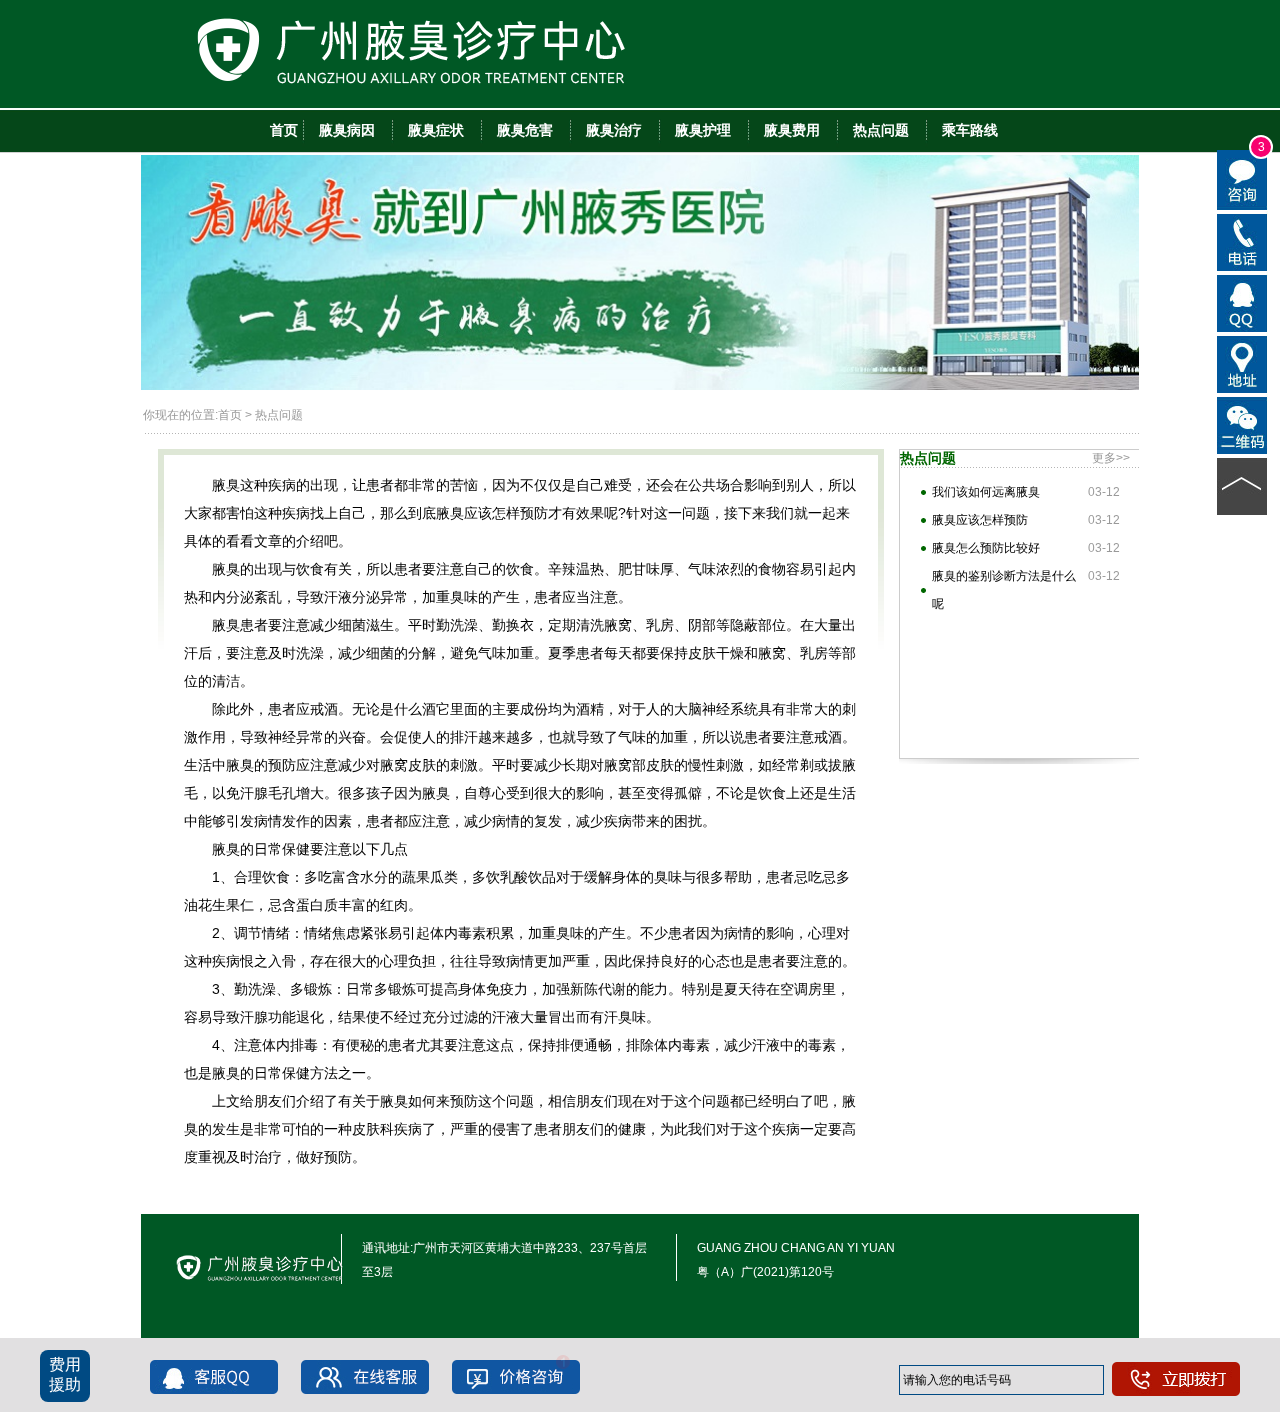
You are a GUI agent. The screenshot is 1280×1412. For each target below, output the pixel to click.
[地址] (1242, 363)
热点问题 (279, 415)
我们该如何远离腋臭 (986, 492)
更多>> (1111, 458)
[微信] (1242, 424)
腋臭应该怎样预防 (980, 520)
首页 (230, 415)
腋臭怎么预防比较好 (986, 548)
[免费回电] (1242, 241)
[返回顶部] (1242, 485)
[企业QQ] (1242, 302)
